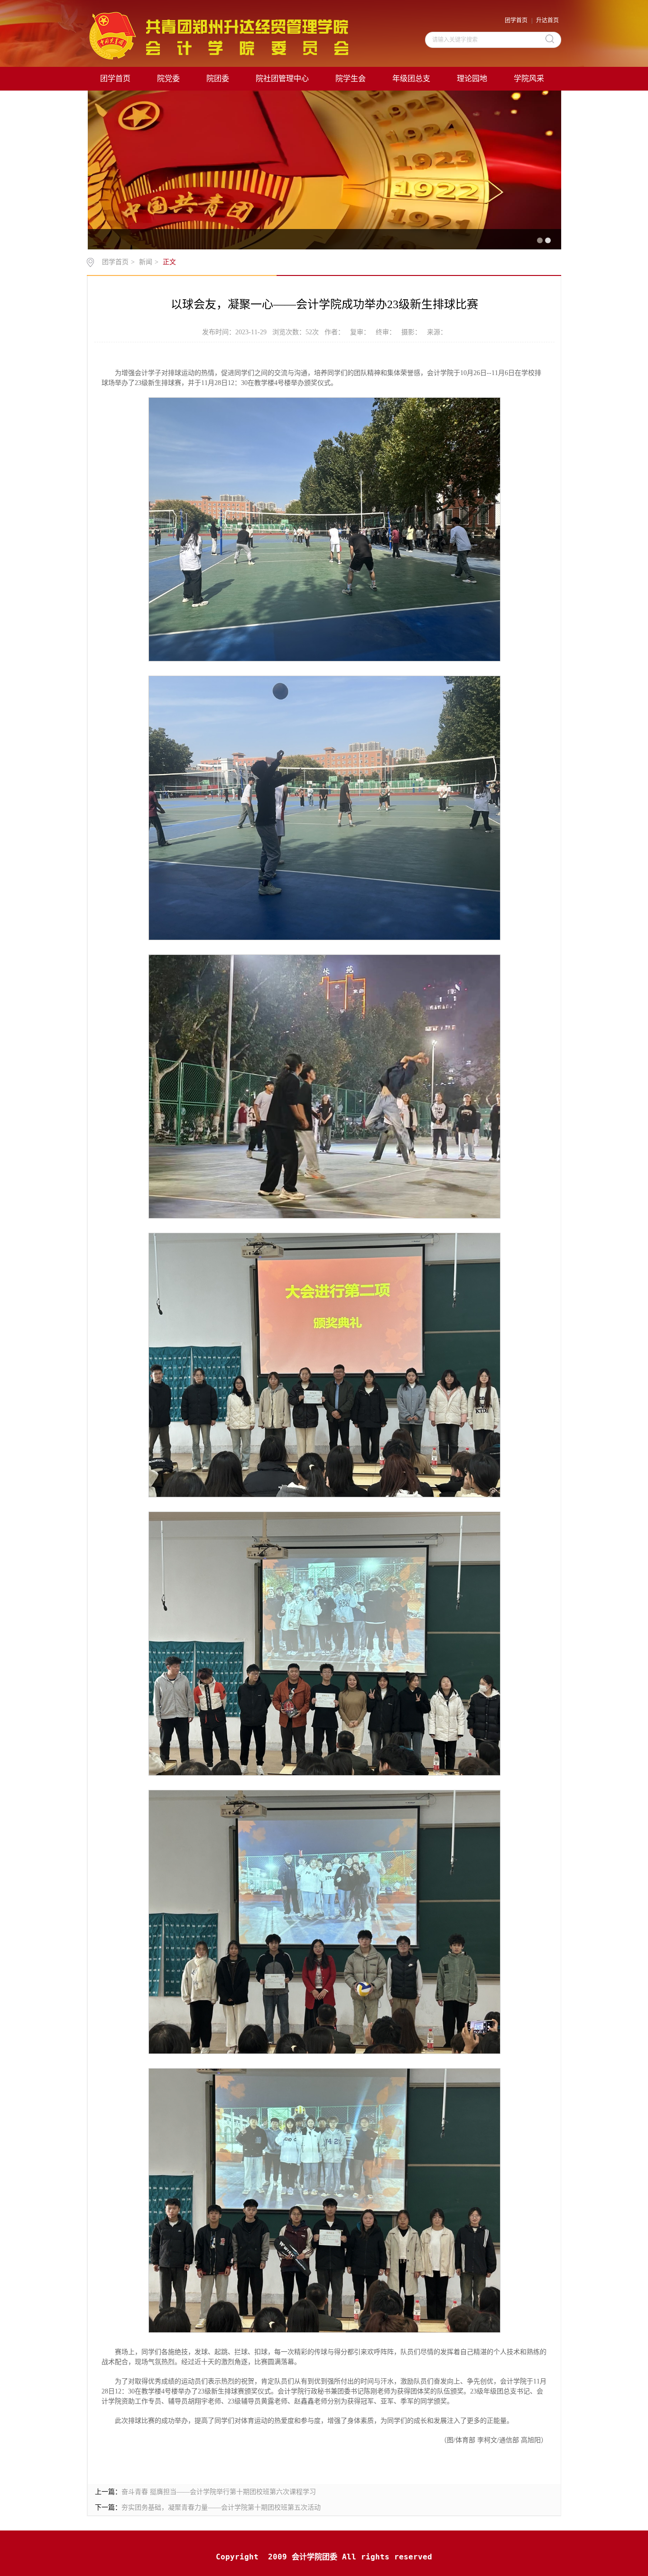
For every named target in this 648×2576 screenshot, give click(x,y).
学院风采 (529, 78)
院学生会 (351, 78)
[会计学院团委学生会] (218, 35)
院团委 (218, 78)
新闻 (146, 262)
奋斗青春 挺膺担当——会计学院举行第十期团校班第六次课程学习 (219, 2492)
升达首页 (547, 20)
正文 (169, 262)
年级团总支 (411, 78)
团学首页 (516, 20)
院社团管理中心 (282, 78)
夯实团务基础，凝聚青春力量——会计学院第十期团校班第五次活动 (221, 2507)
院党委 (168, 78)
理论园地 (472, 78)
